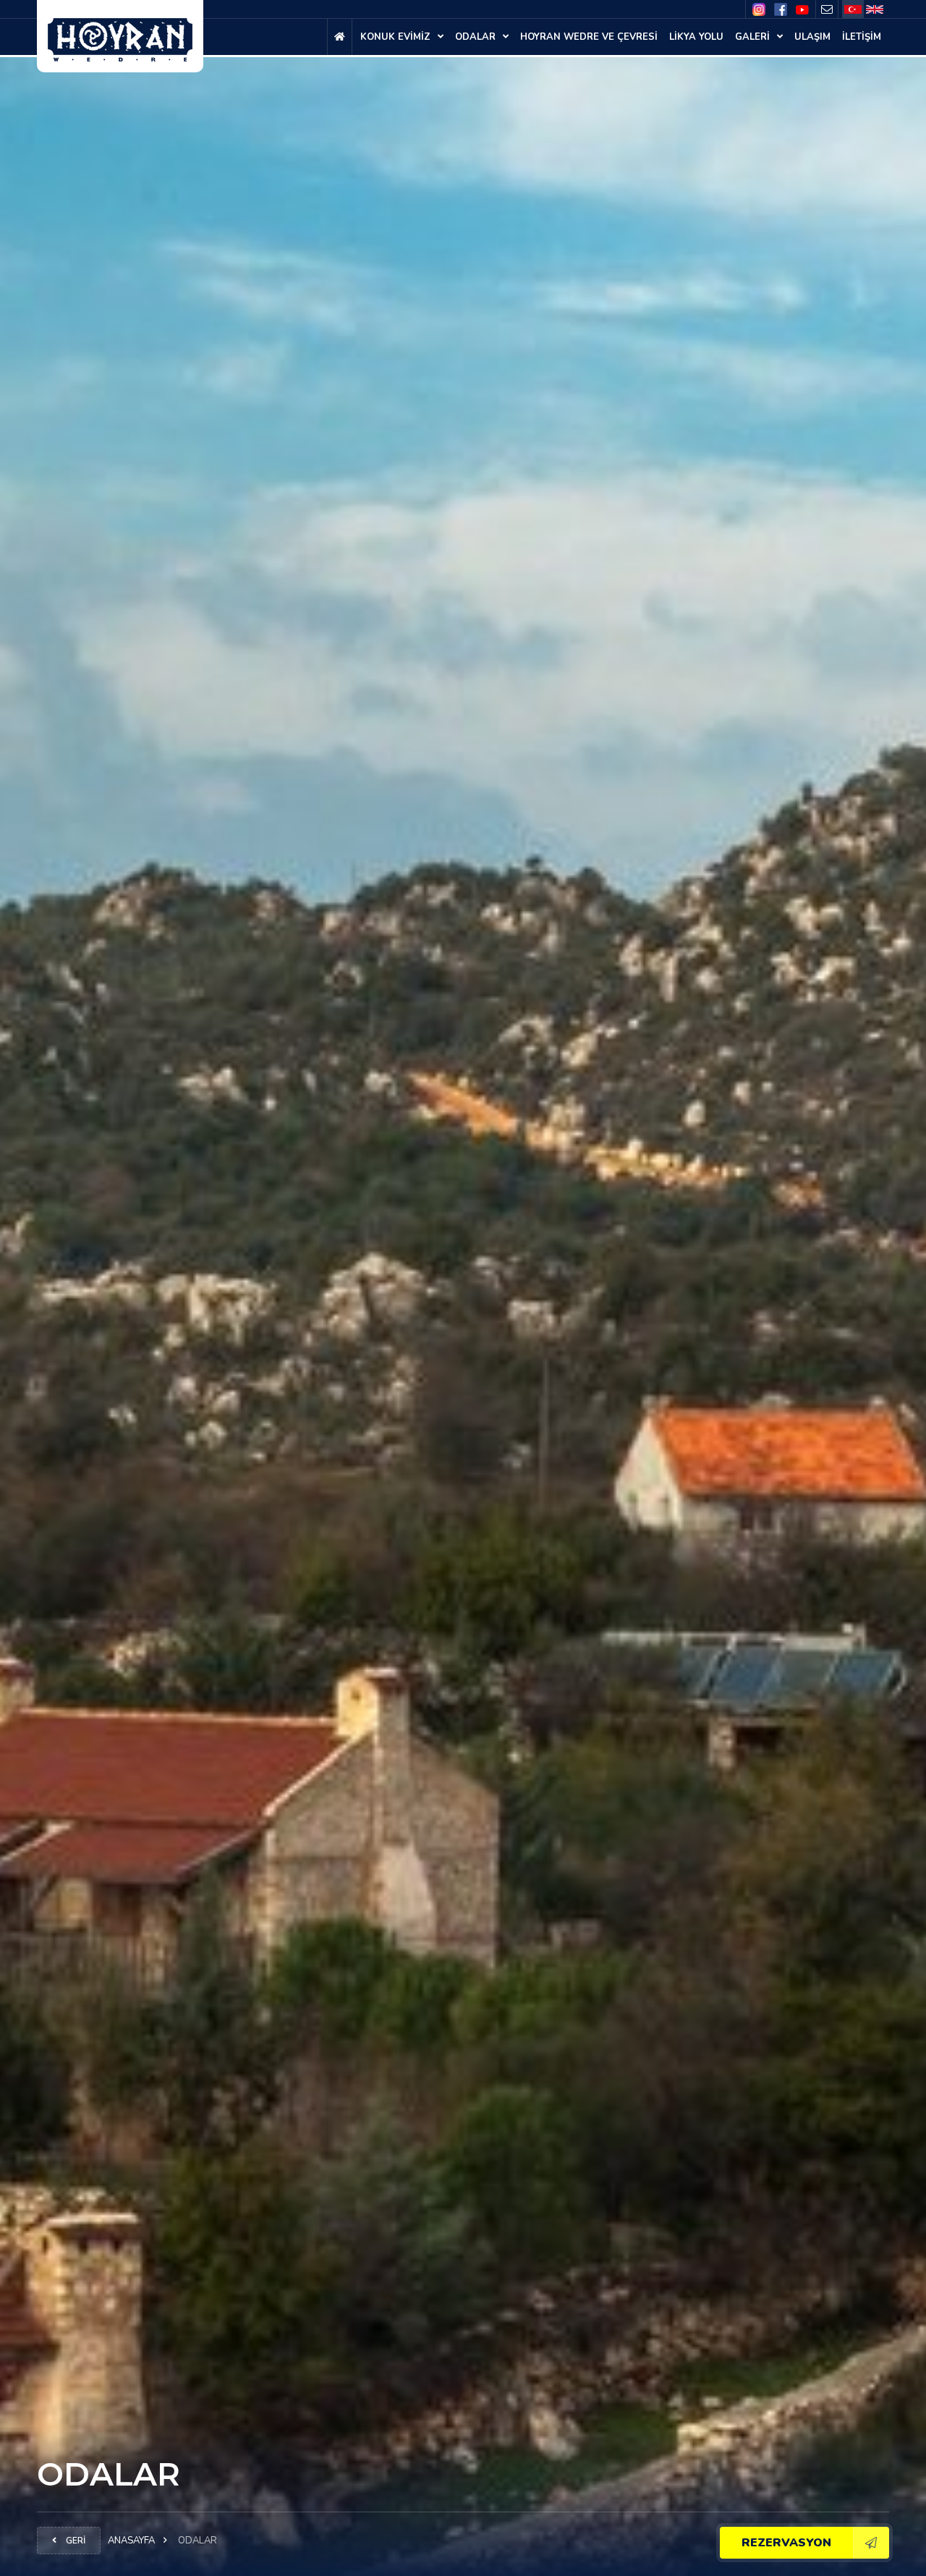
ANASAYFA (131, 2541)
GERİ (75, 2541)
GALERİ (754, 37)
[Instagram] (759, 10)
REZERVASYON (786, 2543)
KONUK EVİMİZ (397, 37)
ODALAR (477, 37)
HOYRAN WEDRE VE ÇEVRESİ (589, 37)
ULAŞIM (812, 37)
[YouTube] (802, 9)
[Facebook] (781, 9)
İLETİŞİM (862, 37)
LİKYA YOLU (696, 37)
